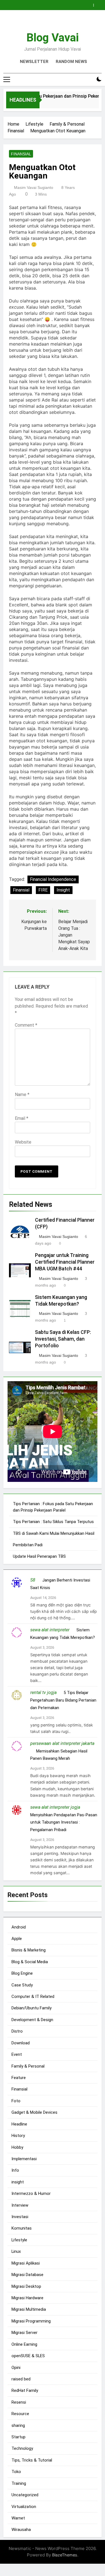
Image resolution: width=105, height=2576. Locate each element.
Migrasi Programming (31, 2321)
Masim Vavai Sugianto (34, 187)
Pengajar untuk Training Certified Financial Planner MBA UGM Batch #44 (65, 1262)
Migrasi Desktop (26, 2286)
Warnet (18, 2518)
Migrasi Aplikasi (26, 2263)
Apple (17, 1939)
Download (21, 2043)
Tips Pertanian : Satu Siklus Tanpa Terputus (53, 1522)
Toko (16, 2472)
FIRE (43, 890)
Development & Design (32, 2020)
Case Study (22, 1985)
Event (17, 2054)
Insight (63, 890)
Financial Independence (53, 879)
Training (19, 2483)
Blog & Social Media (30, 1962)
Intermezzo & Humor (31, 2193)
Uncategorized (25, 2495)
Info (15, 2170)
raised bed (21, 2379)
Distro (17, 2031)
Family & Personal (28, 2066)
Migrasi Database (27, 2275)
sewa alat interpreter (50, 1630)
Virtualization (24, 2507)
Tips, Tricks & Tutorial (32, 2460)
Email (22, 1118)
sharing (18, 2425)
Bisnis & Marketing (29, 1950)
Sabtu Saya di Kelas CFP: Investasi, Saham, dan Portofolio (63, 1339)
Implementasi (24, 2159)
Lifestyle (19, 2240)
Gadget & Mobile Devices (34, 2112)
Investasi (20, 2217)
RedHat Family (25, 2390)
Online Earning (24, 2344)
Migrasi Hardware (27, 2298)
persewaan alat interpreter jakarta (62, 1743)
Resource (20, 2414)
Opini (16, 2368)
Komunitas (22, 2228)
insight (18, 2182)
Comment (26, 1025)
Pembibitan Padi (28, 1545)
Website (23, 1142)
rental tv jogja (43, 1692)
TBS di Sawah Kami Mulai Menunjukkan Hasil (54, 1533)
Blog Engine (22, 1973)
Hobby (17, 2147)
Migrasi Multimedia (29, 2309)
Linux (16, 2251)
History (18, 2136)
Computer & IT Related (33, 1996)
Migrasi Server (25, 2333)
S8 (33, 1580)
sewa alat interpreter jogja (55, 1807)
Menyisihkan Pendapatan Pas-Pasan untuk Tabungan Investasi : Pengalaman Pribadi (64, 1822)
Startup (18, 2437)
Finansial (21, 154)
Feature (19, 2078)
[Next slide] (99, 4)
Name (22, 1095)
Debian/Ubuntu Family (32, 2008)
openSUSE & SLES (28, 2356)
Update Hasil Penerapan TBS (39, 1556)
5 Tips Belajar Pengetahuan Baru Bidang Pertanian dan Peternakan (63, 1700)
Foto (16, 2101)
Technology (22, 2448)
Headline (19, 2124)
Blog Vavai (53, 38)
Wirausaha (21, 2530)
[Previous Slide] (90, 4)
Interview (20, 2205)
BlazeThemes (65, 2555)
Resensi (19, 2402)
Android (19, 1927)
